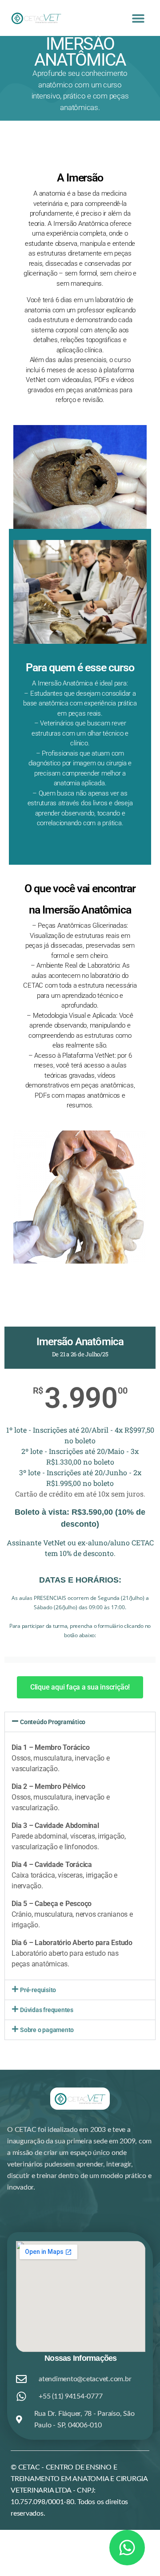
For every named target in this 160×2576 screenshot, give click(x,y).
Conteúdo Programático (53, 1722)
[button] (138, 18)
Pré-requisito (38, 1990)
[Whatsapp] (127, 2548)
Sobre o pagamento (47, 2030)
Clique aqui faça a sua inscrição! (80, 1687)
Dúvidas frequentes (47, 2010)
